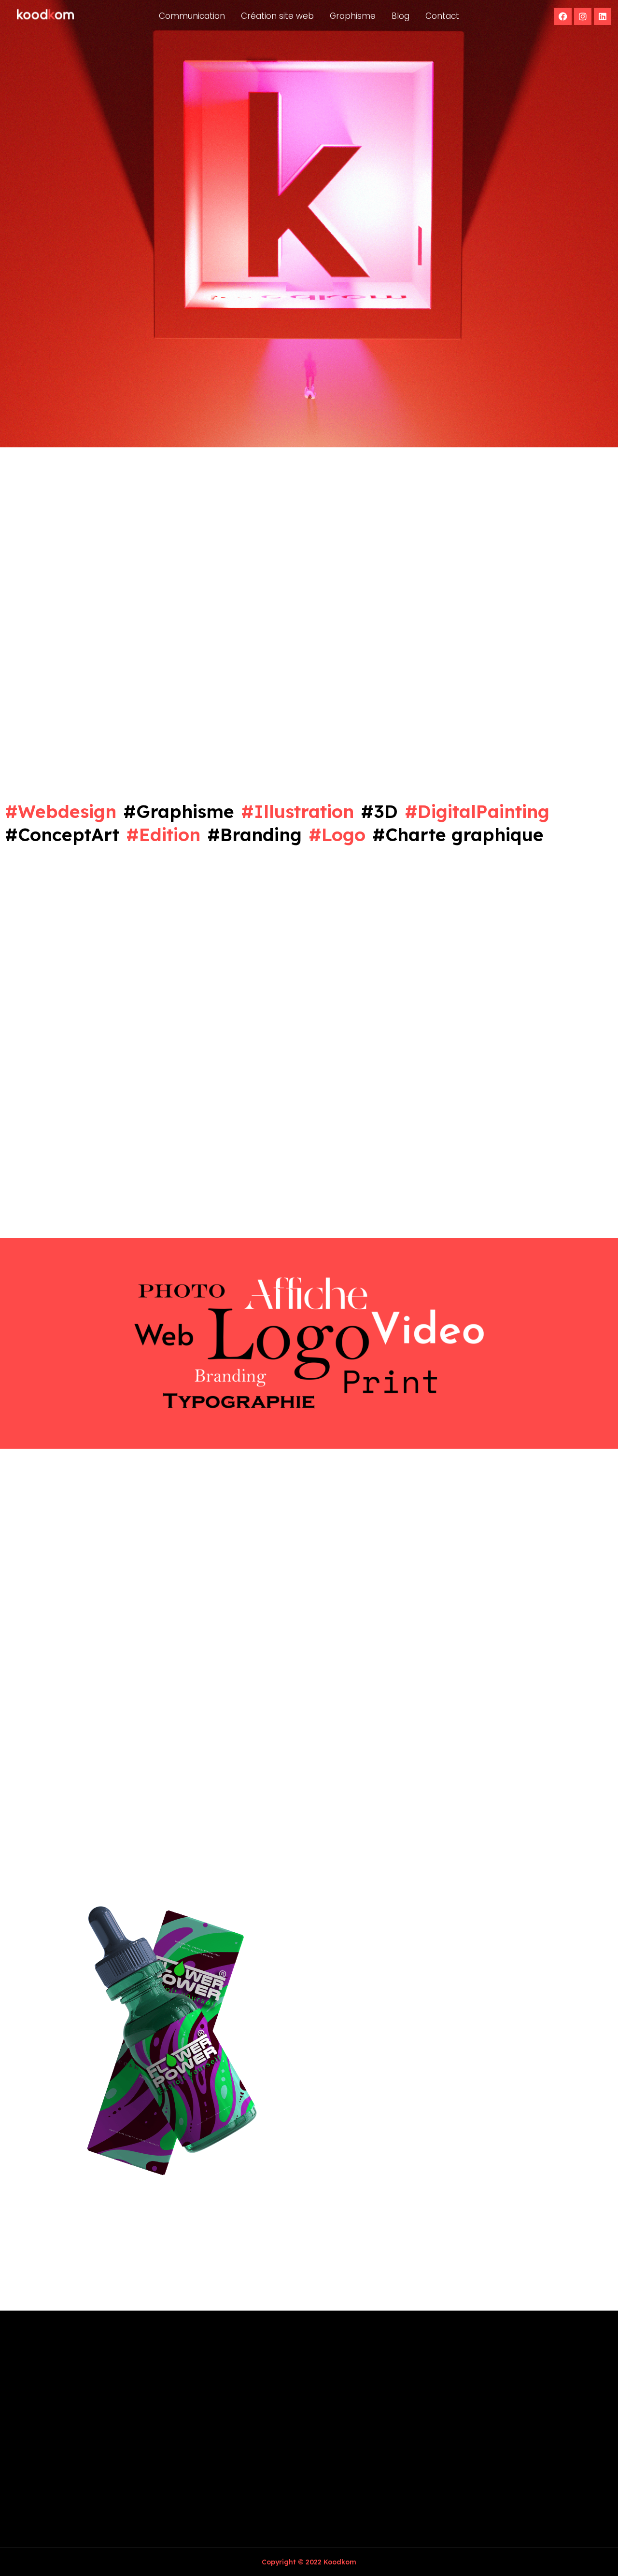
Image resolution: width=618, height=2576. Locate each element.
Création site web (277, 16)
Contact (442, 16)
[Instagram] (583, 16)
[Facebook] (563, 16)
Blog (400, 16)
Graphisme (353, 16)
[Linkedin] (603, 16)
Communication (192, 16)
